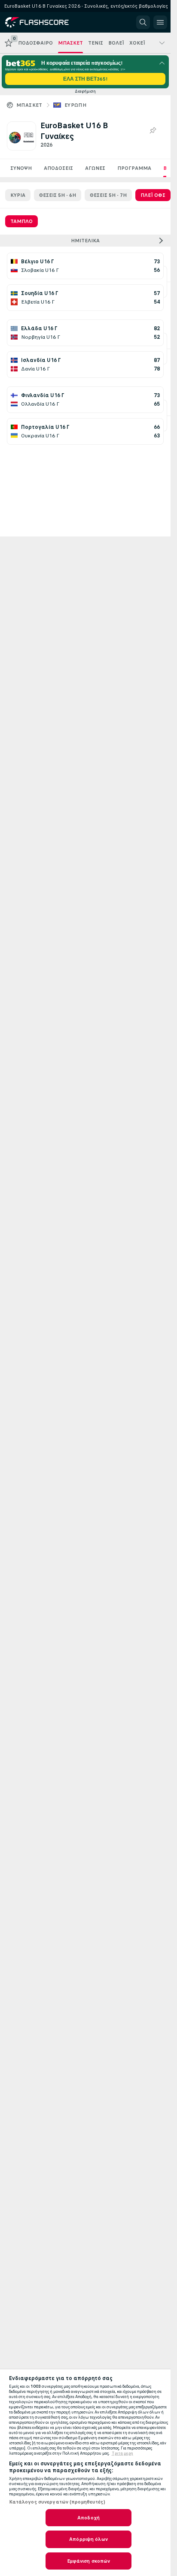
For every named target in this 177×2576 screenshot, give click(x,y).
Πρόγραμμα (134, 168)
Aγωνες (95, 168)
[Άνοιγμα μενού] (160, 22)
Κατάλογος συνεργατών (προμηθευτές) (57, 2502)
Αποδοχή (88, 2518)
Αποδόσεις (58, 168)
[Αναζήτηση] (143, 22)
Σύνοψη (21, 168)
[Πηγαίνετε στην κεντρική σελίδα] (44, 22)
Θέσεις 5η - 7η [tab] (108, 195)
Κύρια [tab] (18, 195)
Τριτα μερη (122, 2453)
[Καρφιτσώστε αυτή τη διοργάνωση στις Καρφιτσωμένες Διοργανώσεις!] (153, 131)
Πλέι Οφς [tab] (153, 195)
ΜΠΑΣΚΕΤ (29, 105)
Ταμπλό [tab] (21, 221)
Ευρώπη (75, 105)
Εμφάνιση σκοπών (89, 2561)
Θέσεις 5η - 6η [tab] (58, 195)
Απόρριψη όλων (88, 2539)
